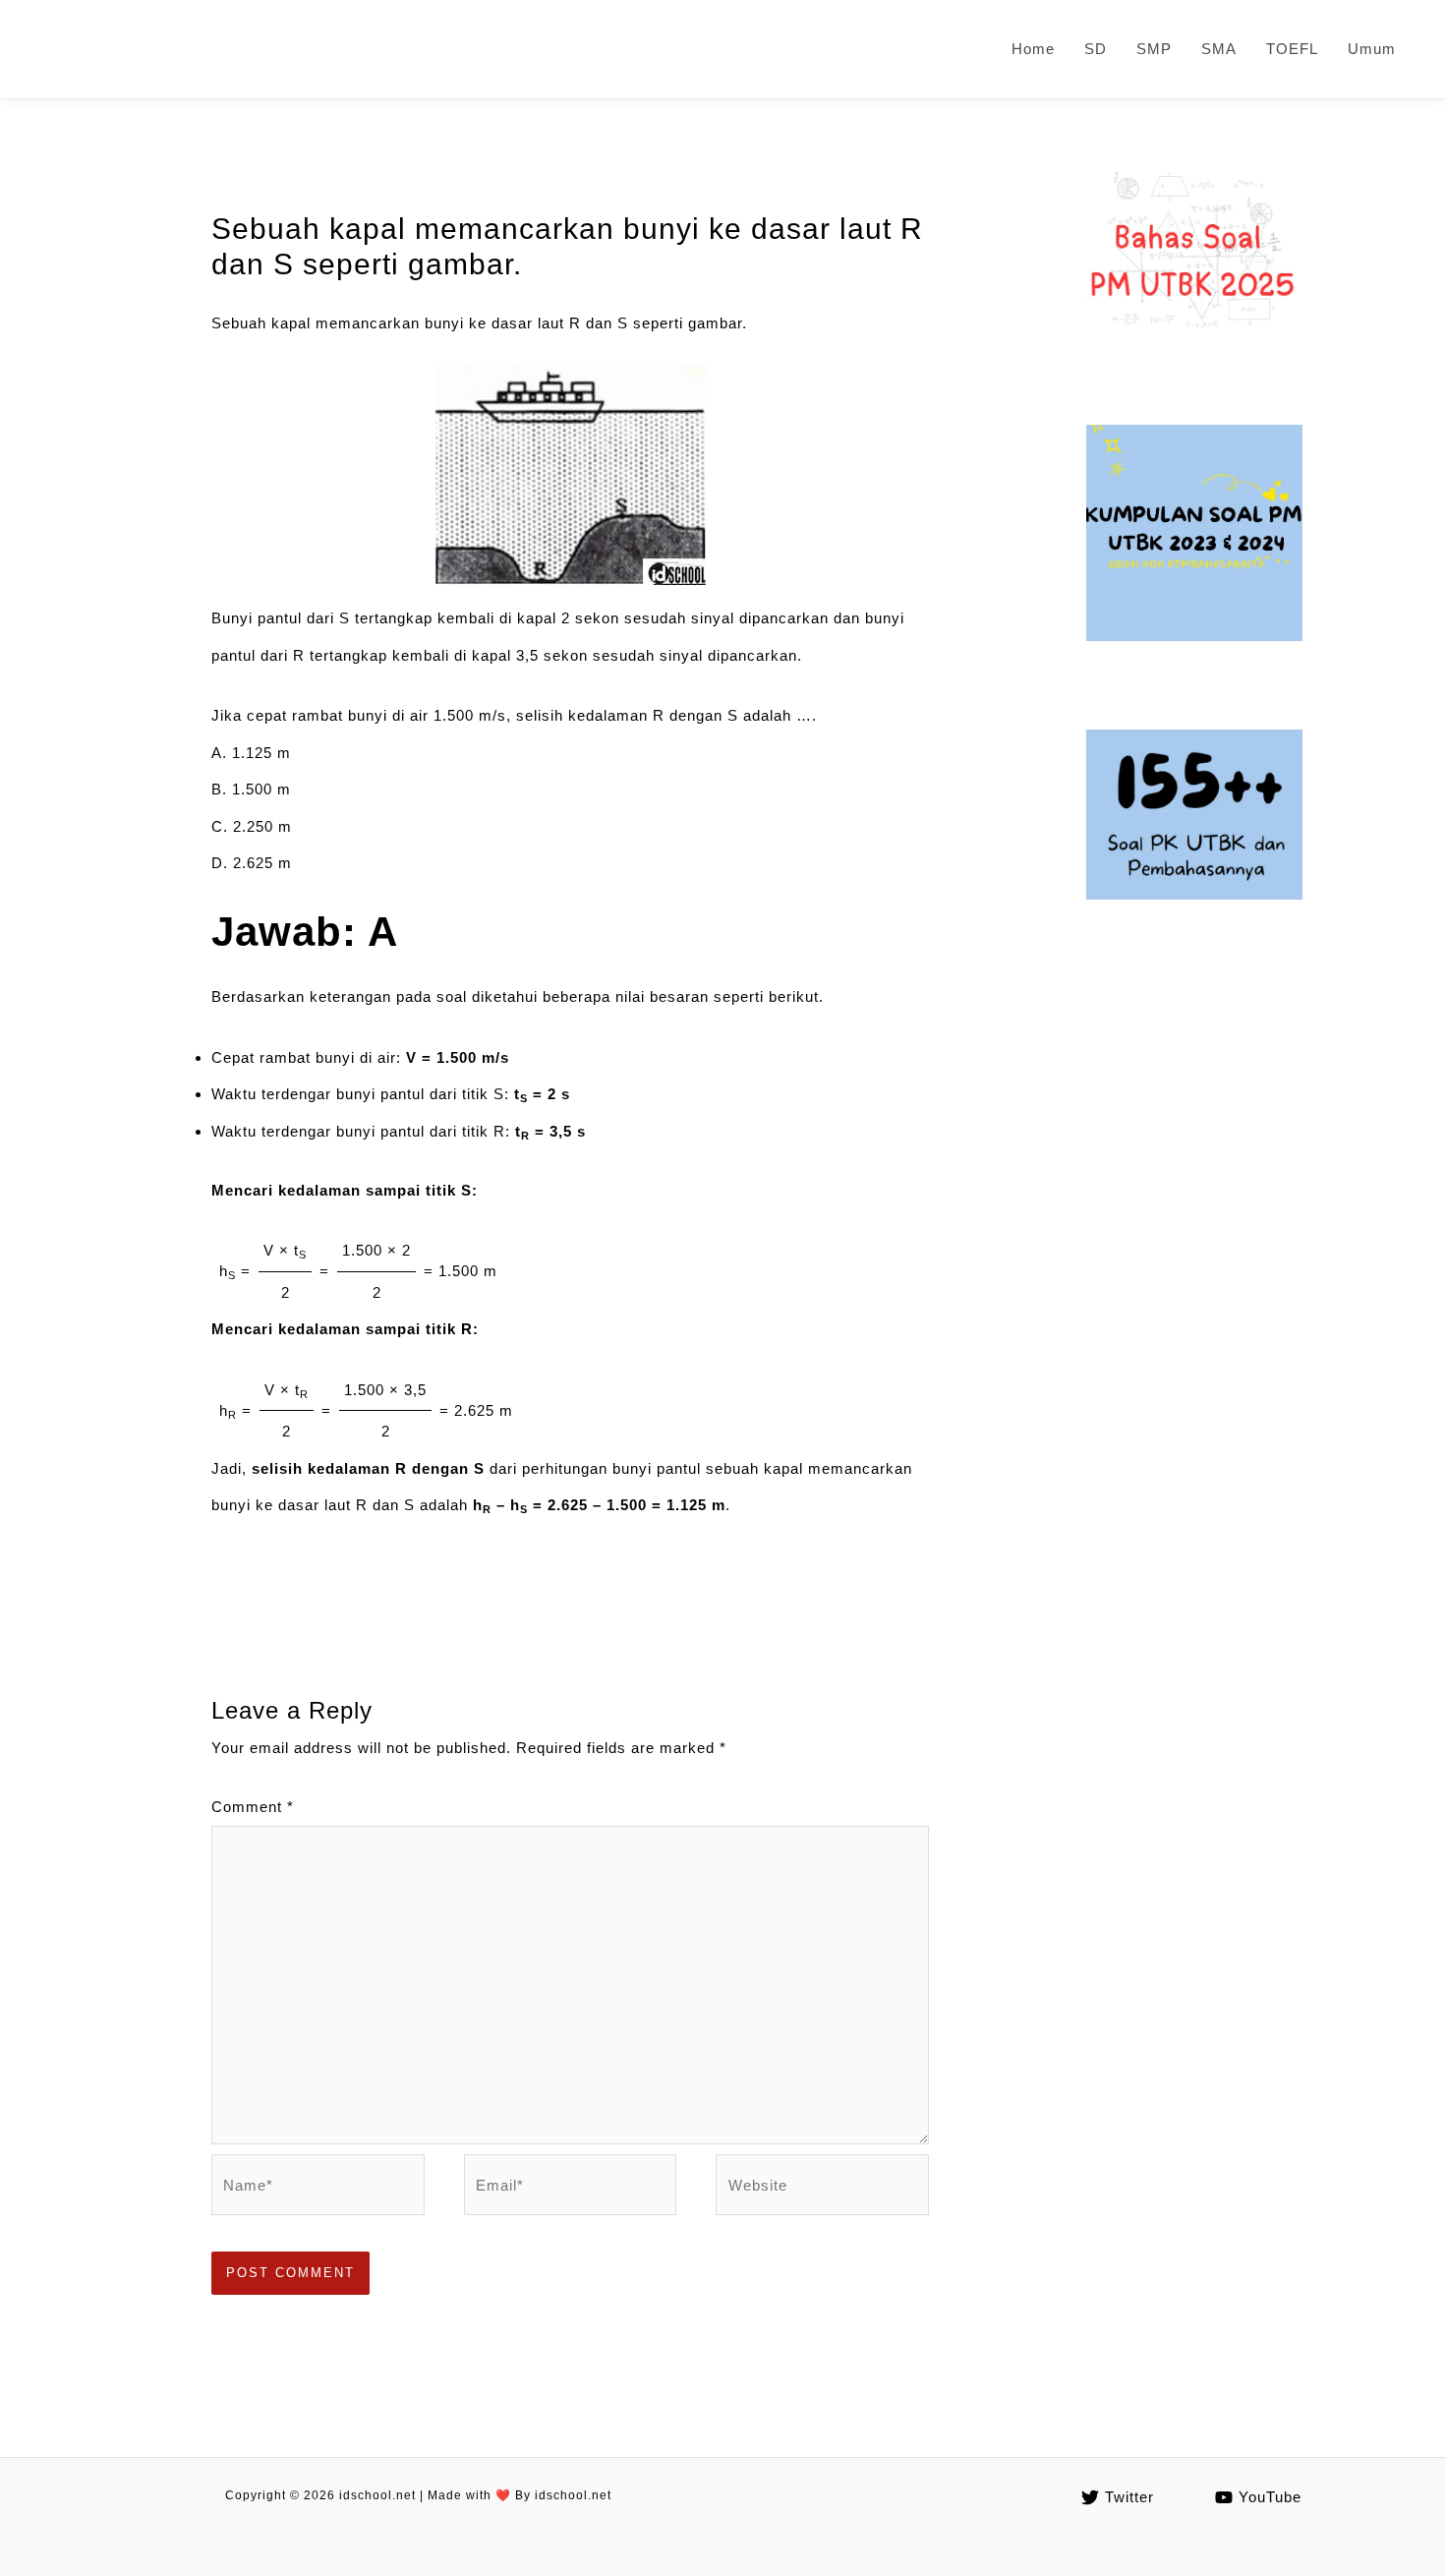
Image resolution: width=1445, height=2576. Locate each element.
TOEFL (1292, 49)
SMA (1219, 49)
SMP (1154, 49)
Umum (1372, 49)
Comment (253, 1807)
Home (1033, 49)
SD (1096, 49)
